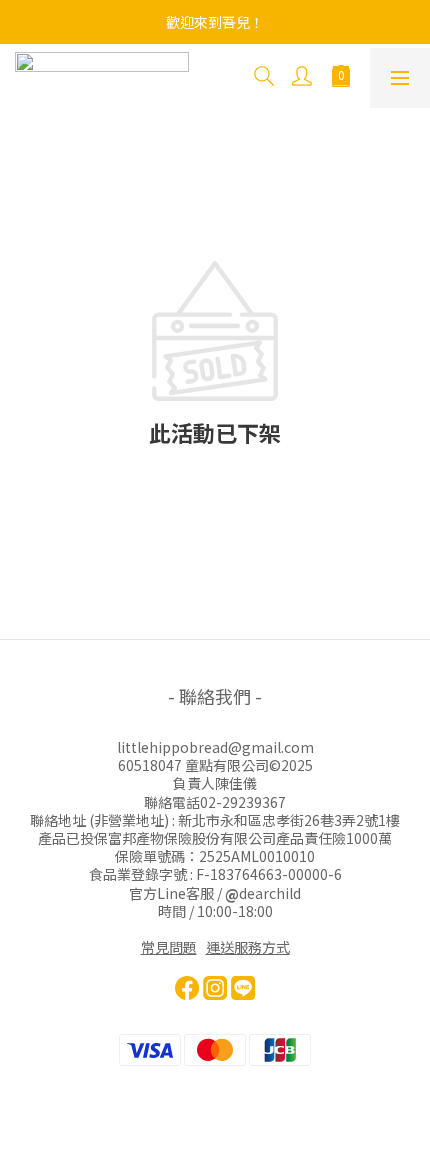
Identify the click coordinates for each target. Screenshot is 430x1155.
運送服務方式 (248, 947)
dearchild (270, 893)
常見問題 (169, 947)
